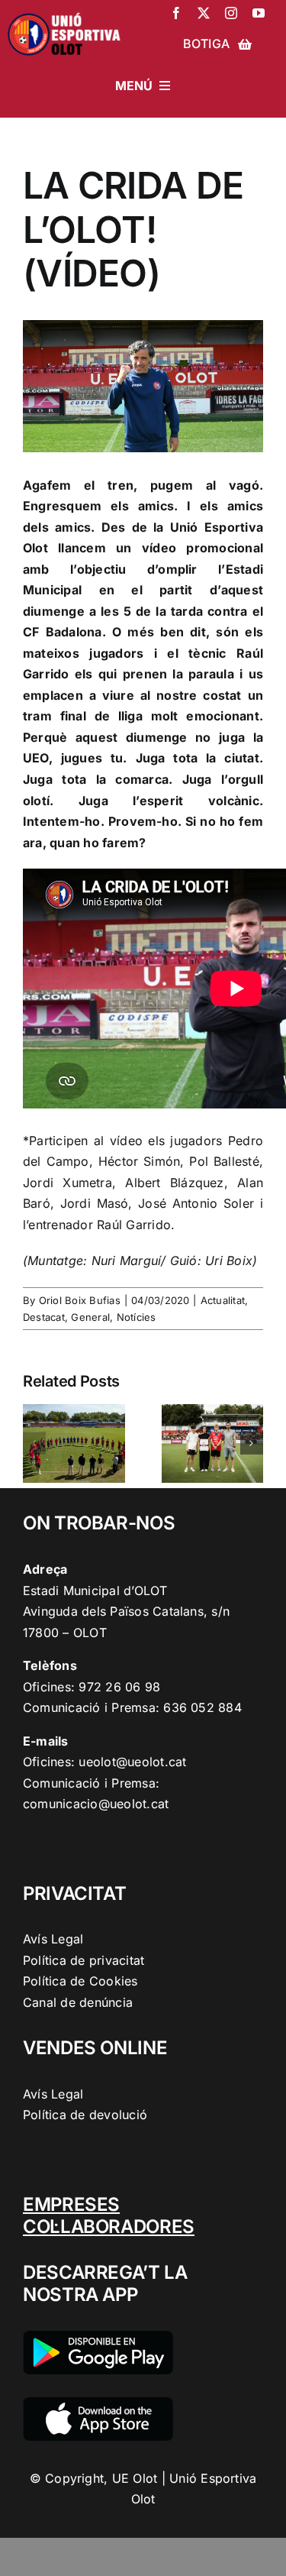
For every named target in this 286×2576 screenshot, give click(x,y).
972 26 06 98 (119, 1687)
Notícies (137, 1317)
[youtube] (259, 13)
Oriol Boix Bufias (80, 1300)
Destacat (44, 1317)
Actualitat (223, 1300)
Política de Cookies (80, 1981)
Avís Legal (53, 1939)
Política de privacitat (84, 1960)
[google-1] (98, 2337)
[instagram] (231, 13)
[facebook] (176, 13)
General (90, 1317)
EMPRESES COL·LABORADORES (109, 2215)
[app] (98, 2403)
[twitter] (204, 13)
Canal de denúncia (78, 2002)
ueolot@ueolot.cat (132, 1762)
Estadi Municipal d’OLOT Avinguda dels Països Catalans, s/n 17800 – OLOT (126, 1612)
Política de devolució (85, 2115)
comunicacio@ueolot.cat (96, 1804)
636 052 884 (202, 1707)
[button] (34, 1443)
